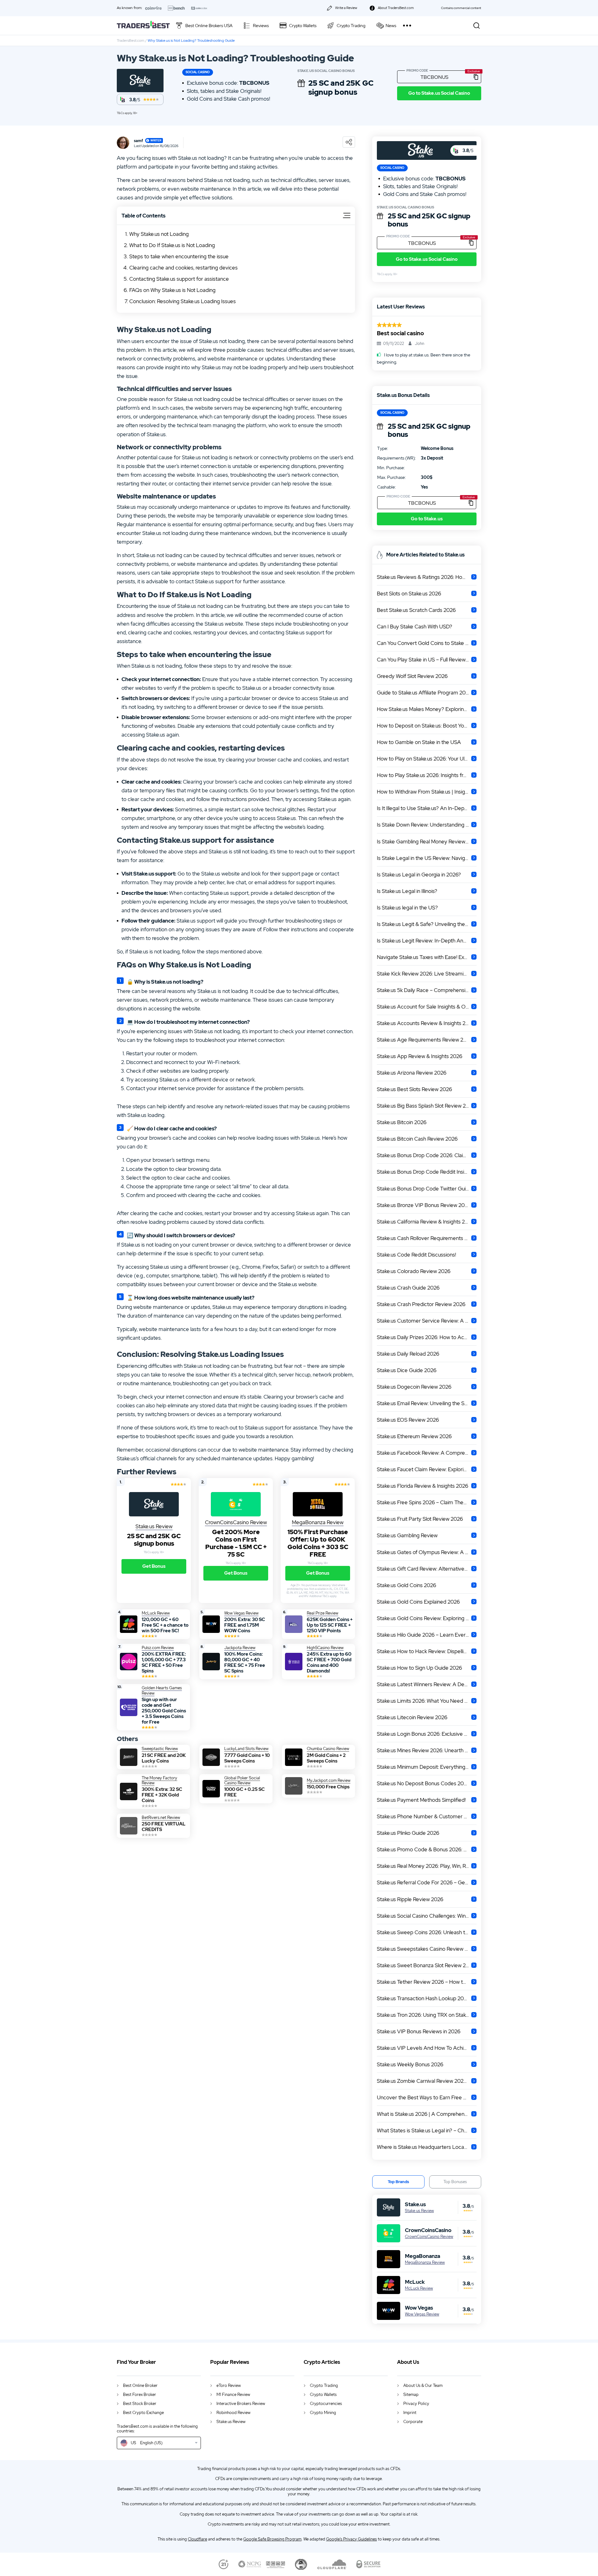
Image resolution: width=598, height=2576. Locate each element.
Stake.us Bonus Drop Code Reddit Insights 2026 (427, 1172)
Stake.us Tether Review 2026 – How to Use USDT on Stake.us (427, 1982)
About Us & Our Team (423, 2385)
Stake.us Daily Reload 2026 (408, 1354)
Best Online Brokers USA (209, 26)
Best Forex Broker (140, 2395)
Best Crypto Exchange (143, 2413)
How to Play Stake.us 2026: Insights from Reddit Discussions (427, 775)
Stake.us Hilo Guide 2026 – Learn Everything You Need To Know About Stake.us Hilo (427, 1635)
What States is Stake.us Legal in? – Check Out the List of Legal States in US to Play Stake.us (427, 2130)
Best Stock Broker (140, 2404)
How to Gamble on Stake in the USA (419, 742)
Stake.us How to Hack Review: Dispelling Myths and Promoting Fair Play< (427, 1651)
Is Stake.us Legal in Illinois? (407, 891)
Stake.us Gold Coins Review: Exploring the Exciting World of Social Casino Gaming (427, 1618)
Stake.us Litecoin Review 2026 (412, 1717)
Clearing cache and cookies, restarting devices (183, 268)
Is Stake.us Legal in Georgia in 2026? (419, 875)
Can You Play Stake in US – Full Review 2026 (427, 660)
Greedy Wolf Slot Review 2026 (412, 676)
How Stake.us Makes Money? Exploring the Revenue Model (427, 709)
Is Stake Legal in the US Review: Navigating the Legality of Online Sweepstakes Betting (427, 858)
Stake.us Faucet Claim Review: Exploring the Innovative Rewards (427, 1469)
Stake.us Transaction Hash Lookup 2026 (423, 1998)
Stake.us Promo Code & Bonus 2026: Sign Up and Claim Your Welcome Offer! (427, 1849)
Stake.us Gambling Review (407, 1535)
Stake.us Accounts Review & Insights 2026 (426, 1023)
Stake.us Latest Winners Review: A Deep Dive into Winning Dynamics (427, 1684)
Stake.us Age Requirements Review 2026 (425, 1040)
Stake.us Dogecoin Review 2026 (414, 1387)
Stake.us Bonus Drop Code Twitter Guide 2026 (427, 1189)
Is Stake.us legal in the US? (407, 908)
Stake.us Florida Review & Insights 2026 (422, 1486)
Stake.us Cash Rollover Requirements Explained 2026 (427, 1238)
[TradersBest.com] (143, 25)
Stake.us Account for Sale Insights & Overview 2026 (427, 1007)
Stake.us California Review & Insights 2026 (425, 1222)
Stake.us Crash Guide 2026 (408, 1288)
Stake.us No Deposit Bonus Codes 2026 (423, 1783)
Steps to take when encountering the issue (179, 256)
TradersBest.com (131, 41)
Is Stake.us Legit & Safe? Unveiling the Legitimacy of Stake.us (427, 924)
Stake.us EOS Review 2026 (408, 1420)
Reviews (261, 26)
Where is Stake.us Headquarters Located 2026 (427, 2147)
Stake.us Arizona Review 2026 (412, 1073)
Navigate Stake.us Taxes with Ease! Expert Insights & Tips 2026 (427, 957)
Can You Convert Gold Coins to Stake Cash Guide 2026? (427, 643)
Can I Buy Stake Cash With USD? (415, 627)
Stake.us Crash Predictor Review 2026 (421, 1304)
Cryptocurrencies (326, 2404)
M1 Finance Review (233, 2395)
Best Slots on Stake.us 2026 (409, 594)
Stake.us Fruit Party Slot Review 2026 (420, 1519)
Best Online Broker (140, 2385)
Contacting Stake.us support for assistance (179, 279)
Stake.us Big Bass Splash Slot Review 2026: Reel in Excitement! (427, 1106)
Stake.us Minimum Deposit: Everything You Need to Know (427, 1767)
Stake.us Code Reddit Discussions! (416, 1255)
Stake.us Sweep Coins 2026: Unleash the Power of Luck (427, 1932)
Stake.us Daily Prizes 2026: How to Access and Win (427, 1337)
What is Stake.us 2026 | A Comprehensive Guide (427, 2114)
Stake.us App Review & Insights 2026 (420, 1056)
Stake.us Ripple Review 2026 (410, 1899)
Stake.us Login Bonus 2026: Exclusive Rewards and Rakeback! (427, 1734)
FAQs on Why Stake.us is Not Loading (172, 290)
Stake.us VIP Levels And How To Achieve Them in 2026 (427, 2048)
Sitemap (411, 2395)
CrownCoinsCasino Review (429, 2237)
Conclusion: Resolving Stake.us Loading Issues (183, 301)
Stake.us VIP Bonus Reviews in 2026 (419, 2031)
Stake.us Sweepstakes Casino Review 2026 (427, 1949)
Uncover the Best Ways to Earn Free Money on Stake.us (427, 2097)
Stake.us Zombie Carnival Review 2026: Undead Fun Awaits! (427, 2081)
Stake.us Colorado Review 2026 (414, 1271)
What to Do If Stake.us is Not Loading (172, 245)
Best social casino (400, 333)
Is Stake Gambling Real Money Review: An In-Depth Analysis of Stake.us (427, 842)
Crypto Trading (351, 26)
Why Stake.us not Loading (159, 234)
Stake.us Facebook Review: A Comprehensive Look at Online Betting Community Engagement (427, 1453)
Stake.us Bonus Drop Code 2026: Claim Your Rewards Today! (427, 1155)
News (391, 26)
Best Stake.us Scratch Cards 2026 (416, 610)
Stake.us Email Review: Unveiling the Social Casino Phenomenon (427, 1403)
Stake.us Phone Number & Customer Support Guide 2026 (427, 1816)
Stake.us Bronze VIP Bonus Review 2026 (424, 1205)
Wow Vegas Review (422, 2314)
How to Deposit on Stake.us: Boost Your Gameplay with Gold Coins (427, 726)
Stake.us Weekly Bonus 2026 (410, 2064)
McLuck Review (419, 2288)
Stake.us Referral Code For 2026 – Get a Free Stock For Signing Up (427, 1882)
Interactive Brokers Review (241, 2404)
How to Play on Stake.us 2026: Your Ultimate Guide (427, 759)
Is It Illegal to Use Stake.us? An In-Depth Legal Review (427, 808)
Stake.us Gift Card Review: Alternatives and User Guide (427, 1569)
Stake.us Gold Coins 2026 (406, 1585)
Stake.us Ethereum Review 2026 (414, 1436)
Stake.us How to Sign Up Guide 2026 (419, 1668)
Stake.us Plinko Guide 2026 (408, 1833)
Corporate (413, 2422)
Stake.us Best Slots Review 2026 (414, 1089)
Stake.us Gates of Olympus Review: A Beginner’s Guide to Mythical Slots (427, 1552)
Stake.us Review (419, 2211)
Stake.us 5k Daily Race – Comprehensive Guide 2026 (427, 990)
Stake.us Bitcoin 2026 (402, 1122)
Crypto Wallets (303, 26)
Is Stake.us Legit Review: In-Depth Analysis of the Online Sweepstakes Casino (427, 941)
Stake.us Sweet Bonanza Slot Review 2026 (426, 1965)
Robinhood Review (233, 2413)
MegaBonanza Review (425, 2263)
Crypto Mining (323, 2413)
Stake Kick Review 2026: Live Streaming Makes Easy (427, 974)
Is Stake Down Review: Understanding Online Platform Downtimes (427, 825)
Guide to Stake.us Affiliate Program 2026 (424, 693)
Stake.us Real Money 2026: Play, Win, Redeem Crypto (427, 1866)
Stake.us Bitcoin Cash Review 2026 (417, 1139)
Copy (476, 77)
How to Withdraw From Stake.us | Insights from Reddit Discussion (427, 792)
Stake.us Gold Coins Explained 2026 (418, 1602)
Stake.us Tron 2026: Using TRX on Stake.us (426, 2015)
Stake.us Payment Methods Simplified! (421, 1800)
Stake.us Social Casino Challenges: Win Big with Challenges (427, 1916)
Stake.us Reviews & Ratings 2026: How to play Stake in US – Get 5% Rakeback (427, 577)
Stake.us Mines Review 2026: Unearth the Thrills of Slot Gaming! (427, 1750)
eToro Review (229, 2385)
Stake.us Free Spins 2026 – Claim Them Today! (427, 1502)
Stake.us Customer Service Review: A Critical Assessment (427, 1321)
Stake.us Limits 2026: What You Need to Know (427, 1701)
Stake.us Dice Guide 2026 (407, 1370)
